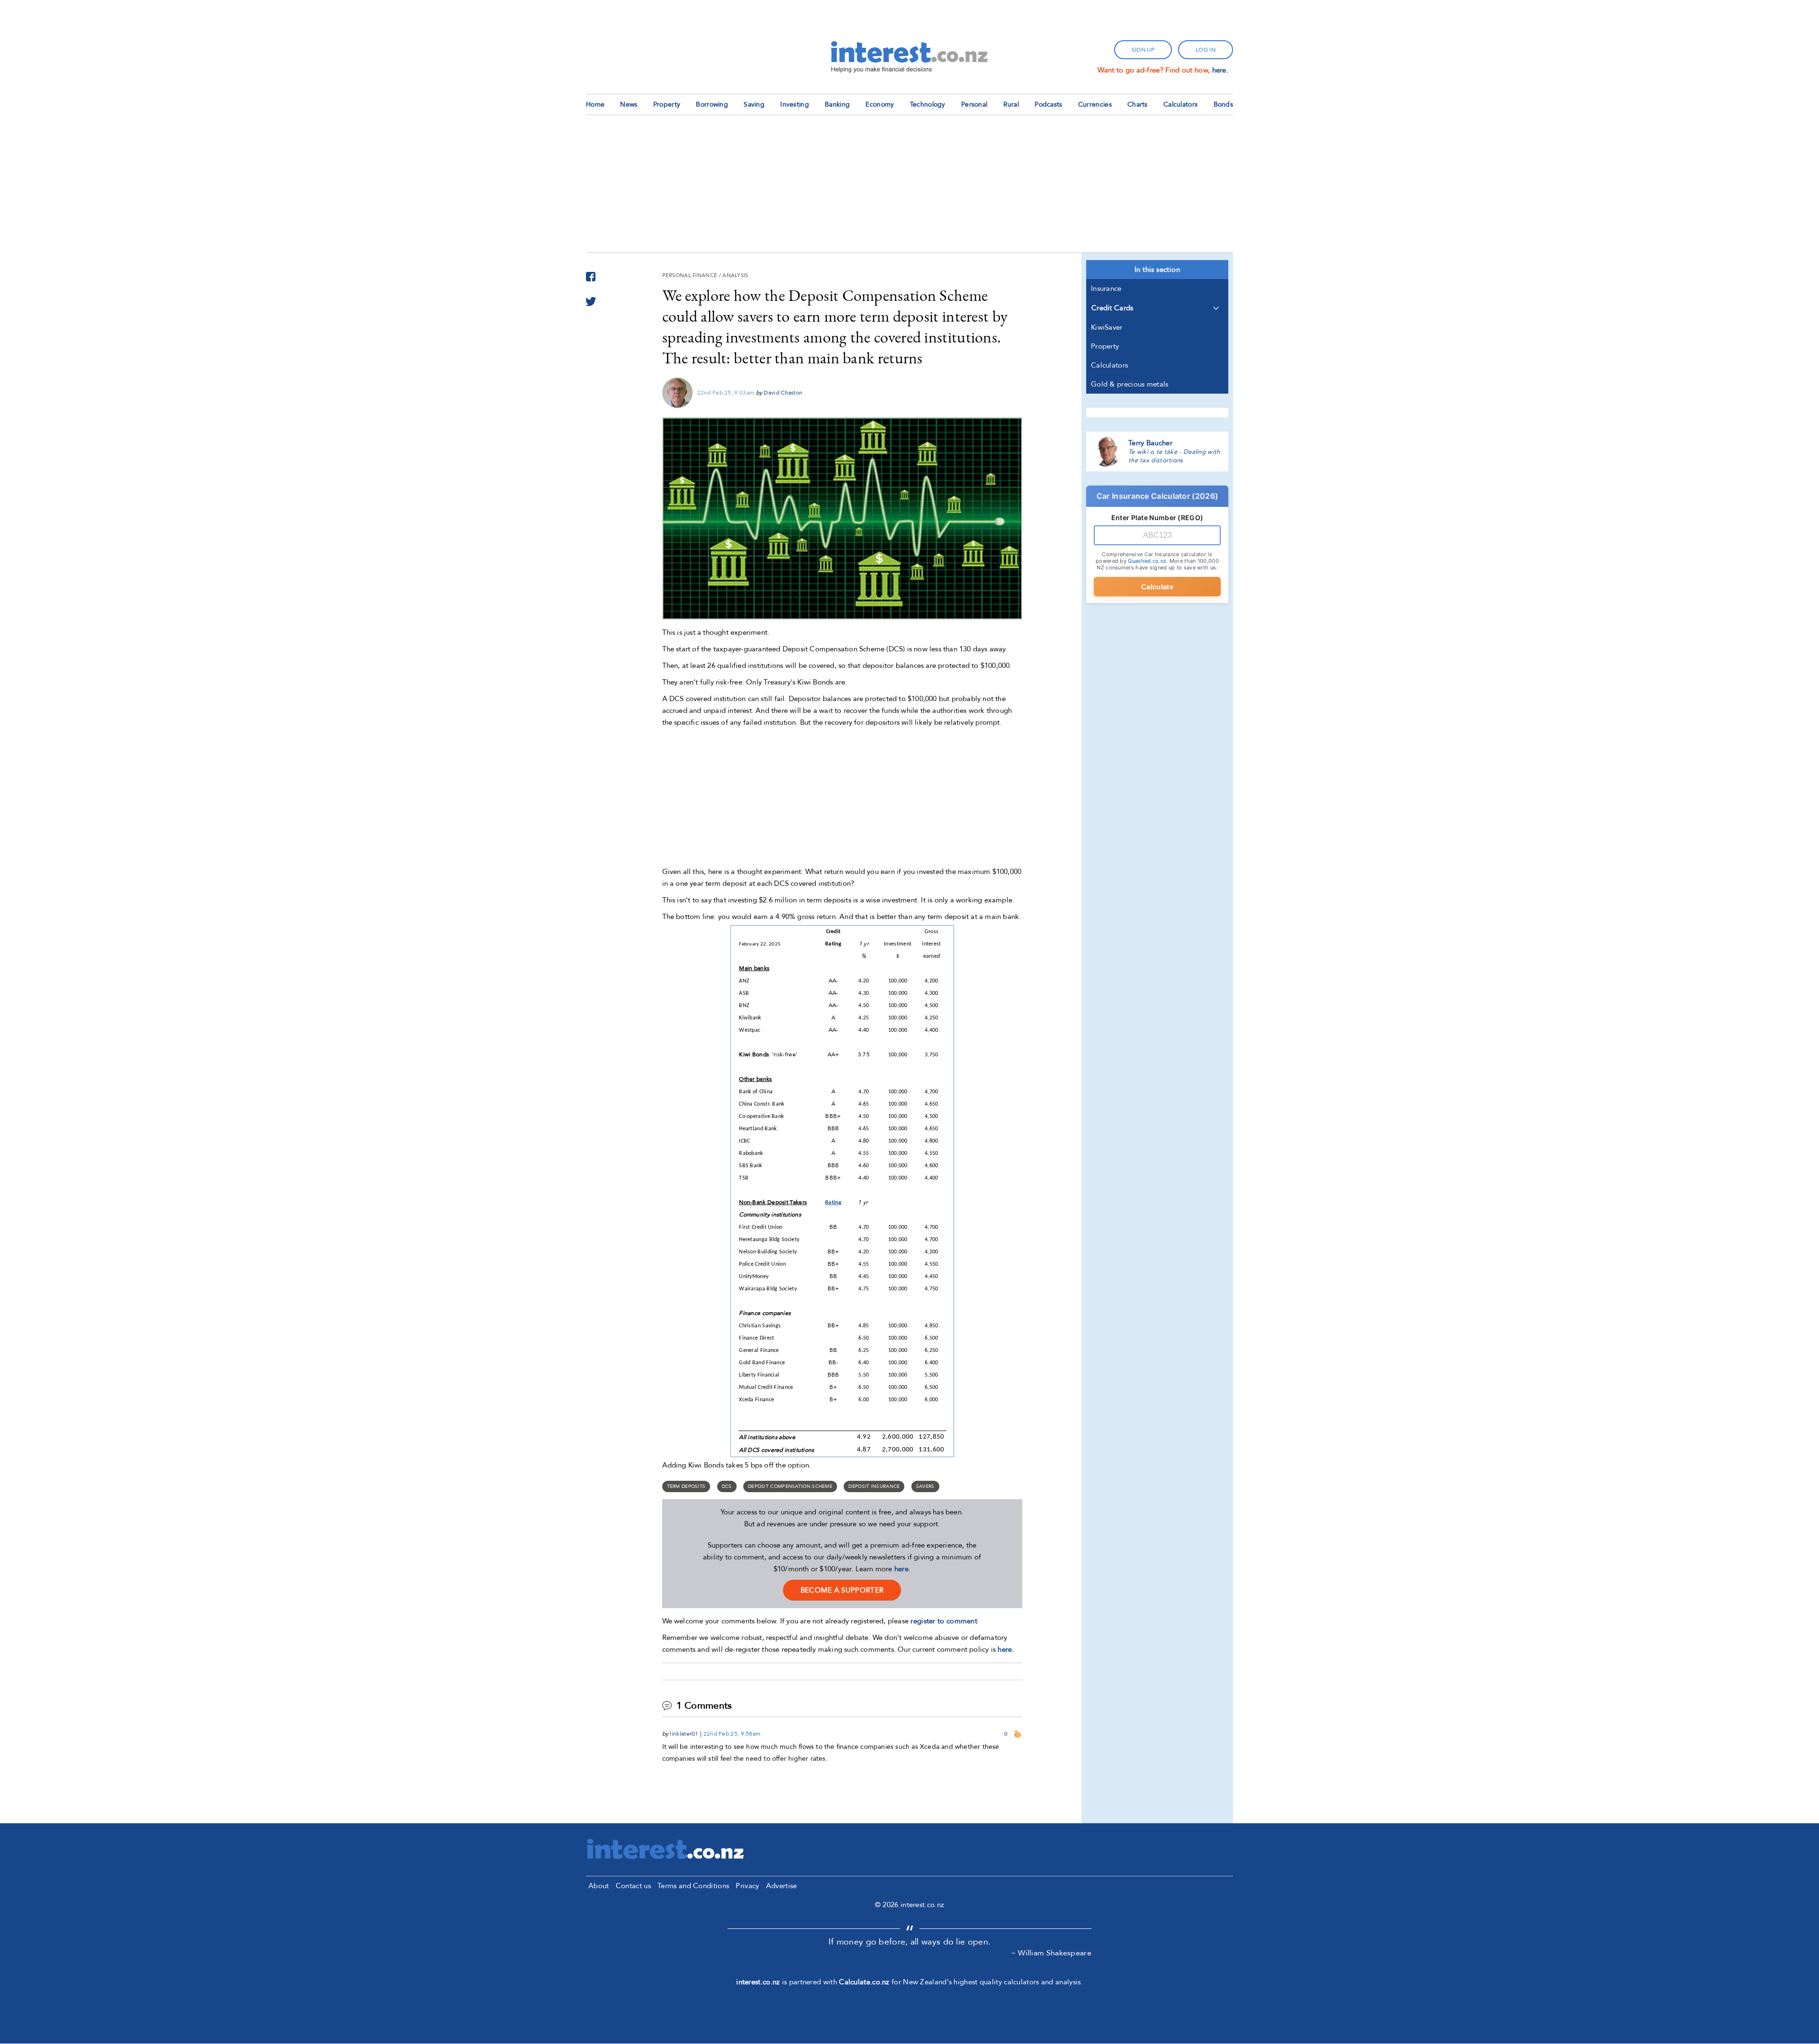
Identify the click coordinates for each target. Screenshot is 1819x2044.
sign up (1143, 50)
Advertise (782, 1886)
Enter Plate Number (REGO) (1157, 518)
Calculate (1157, 587)
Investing (795, 104)
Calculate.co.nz (864, 1982)
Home (595, 104)
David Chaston (783, 393)
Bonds (1224, 104)
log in (1206, 50)
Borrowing (712, 104)
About (599, 1886)
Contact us (633, 1886)
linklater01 (684, 1734)
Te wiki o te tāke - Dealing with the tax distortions (1174, 456)
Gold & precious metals (1130, 384)
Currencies (1095, 104)
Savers (925, 1486)
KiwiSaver (1107, 327)
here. (1220, 70)
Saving (754, 104)
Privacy (747, 1886)
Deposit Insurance (874, 1486)
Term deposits (686, 1486)
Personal (974, 104)
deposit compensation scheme (790, 1486)
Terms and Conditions (693, 1886)
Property (667, 104)
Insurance (1106, 288)
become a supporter (842, 1590)
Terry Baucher (1150, 443)
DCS (727, 1486)
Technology (928, 104)
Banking (837, 104)
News (629, 104)
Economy (880, 104)
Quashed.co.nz (1147, 561)
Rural (1011, 104)
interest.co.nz (758, 1982)
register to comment (944, 1621)
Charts (1138, 104)
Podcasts (1048, 104)
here (901, 1569)
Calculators (1180, 104)
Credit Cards (1112, 308)
